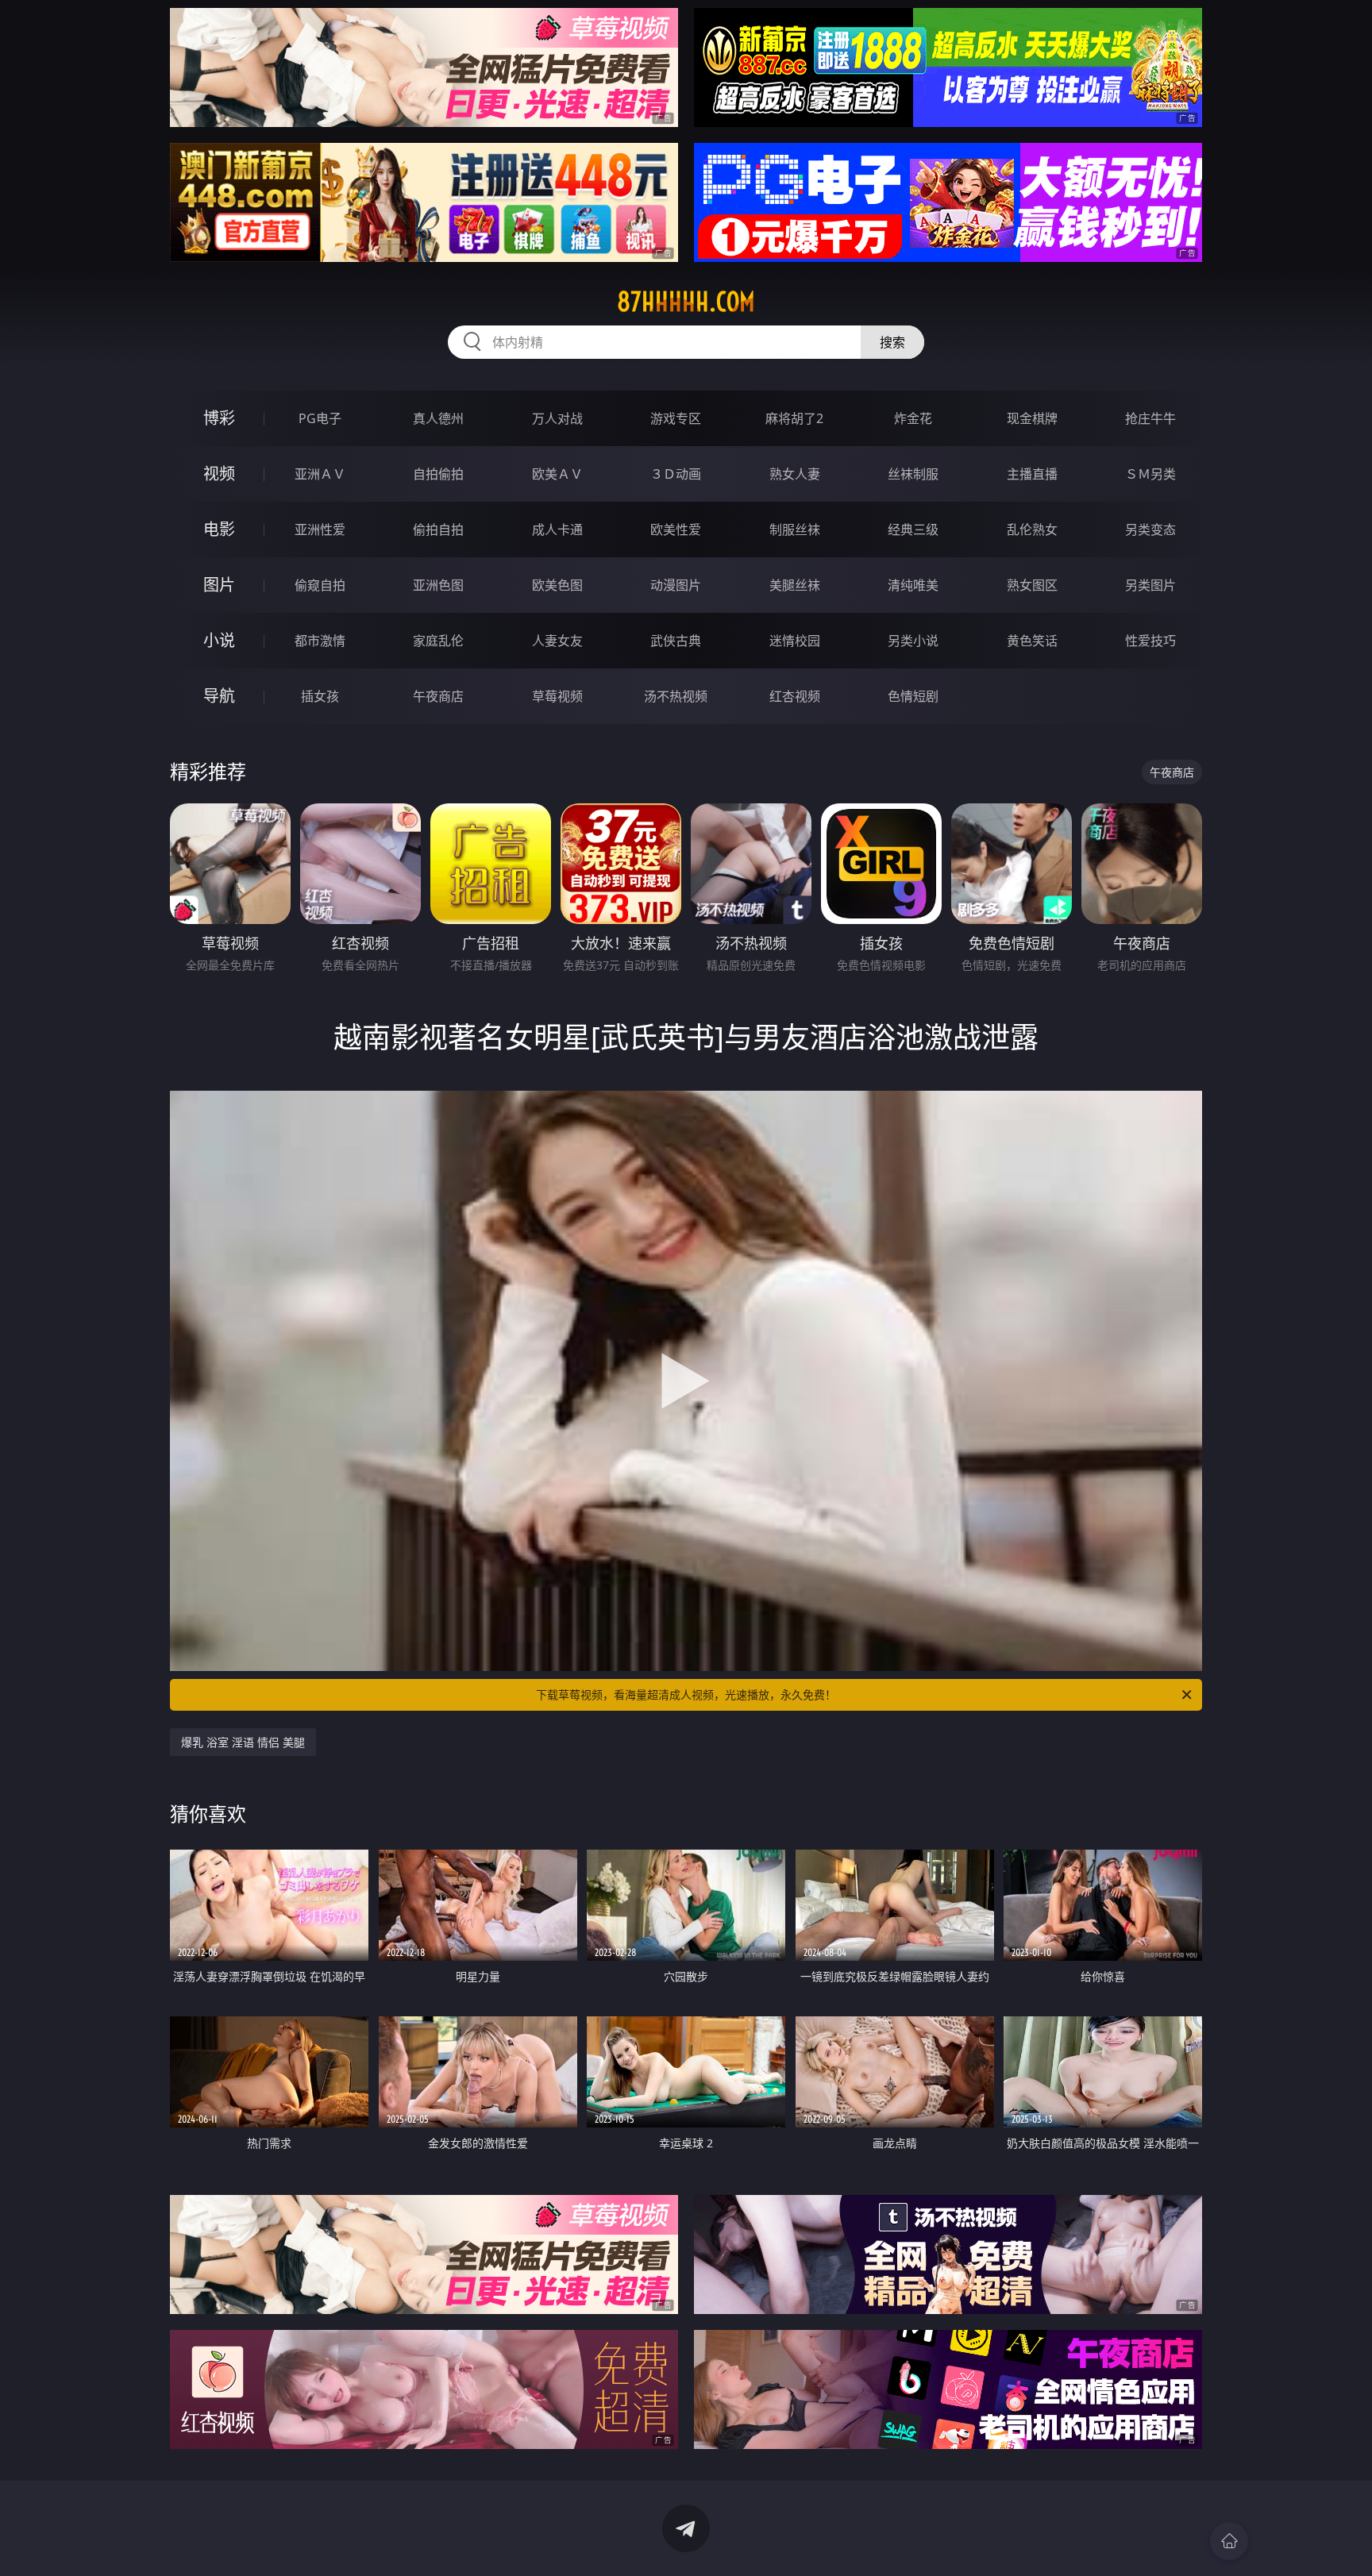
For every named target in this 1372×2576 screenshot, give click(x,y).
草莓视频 (557, 696)
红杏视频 (795, 696)
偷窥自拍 (320, 585)
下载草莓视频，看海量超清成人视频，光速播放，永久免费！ (686, 1694)
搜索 (892, 342)
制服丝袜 (795, 529)
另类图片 (1150, 585)
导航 (219, 696)
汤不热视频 (676, 696)
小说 (219, 640)
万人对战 (557, 418)
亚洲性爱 (320, 529)
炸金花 (913, 418)
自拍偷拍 (438, 474)
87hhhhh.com (686, 302)
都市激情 (320, 641)
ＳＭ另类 (1150, 474)
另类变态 (1150, 529)
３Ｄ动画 (676, 474)
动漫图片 (676, 585)
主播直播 (1032, 474)
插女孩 (320, 696)
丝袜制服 (913, 474)
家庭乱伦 (438, 641)
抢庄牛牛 (1150, 418)
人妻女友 (557, 641)
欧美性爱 (676, 529)
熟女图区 (1032, 585)
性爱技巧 (1150, 641)
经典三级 (913, 529)
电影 (219, 529)
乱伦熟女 (1032, 529)
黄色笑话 (1032, 641)
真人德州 (438, 418)
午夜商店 (438, 696)
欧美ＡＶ (557, 474)
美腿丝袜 (795, 585)
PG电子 (320, 418)
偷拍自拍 (438, 529)
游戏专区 (676, 418)
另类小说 (913, 641)
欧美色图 (557, 585)
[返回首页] (1229, 2541)
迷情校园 (795, 641)
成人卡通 (557, 529)
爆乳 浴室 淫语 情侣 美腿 (243, 1742)
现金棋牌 (1032, 418)
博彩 (219, 418)
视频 (219, 474)
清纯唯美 (913, 585)
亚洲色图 (438, 585)
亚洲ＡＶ (320, 474)
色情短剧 (913, 696)
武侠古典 (676, 641)
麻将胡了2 (794, 418)
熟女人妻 (795, 474)
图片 (219, 585)
